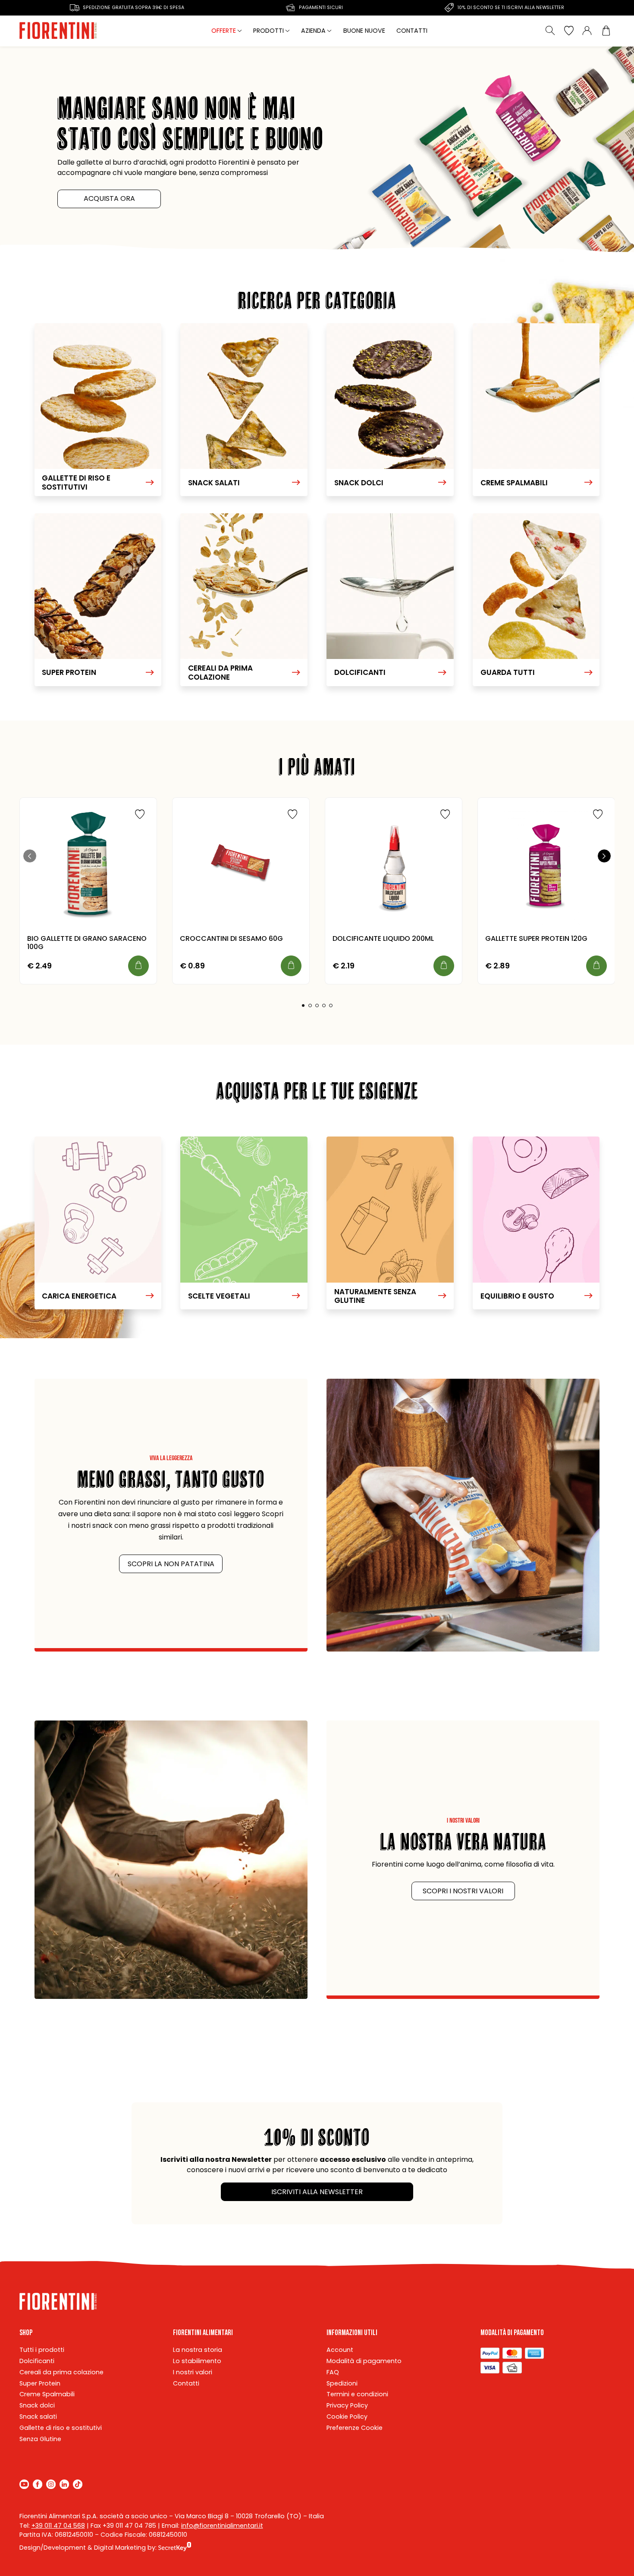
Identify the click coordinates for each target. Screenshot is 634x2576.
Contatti (412, 31)
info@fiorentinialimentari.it (222, 2526)
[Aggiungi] (138, 966)
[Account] (587, 31)
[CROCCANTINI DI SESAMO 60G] (240, 866)
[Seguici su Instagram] (51, 2484)
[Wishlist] (569, 31)
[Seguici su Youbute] (24, 2484)
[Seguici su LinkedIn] (64, 2484)
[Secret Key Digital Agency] (175, 2548)
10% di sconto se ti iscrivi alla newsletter (511, 8)
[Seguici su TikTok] (78, 2484)
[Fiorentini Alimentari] (59, 31)
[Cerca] (551, 31)
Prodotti (268, 31)
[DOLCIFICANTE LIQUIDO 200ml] (393, 866)
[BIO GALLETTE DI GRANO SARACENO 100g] (88, 866)
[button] (303, 1005)
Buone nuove (364, 31)
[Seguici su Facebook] (38, 2484)
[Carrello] (606, 31)
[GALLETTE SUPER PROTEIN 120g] (546, 866)
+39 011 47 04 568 (58, 2526)
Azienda (313, 31)
